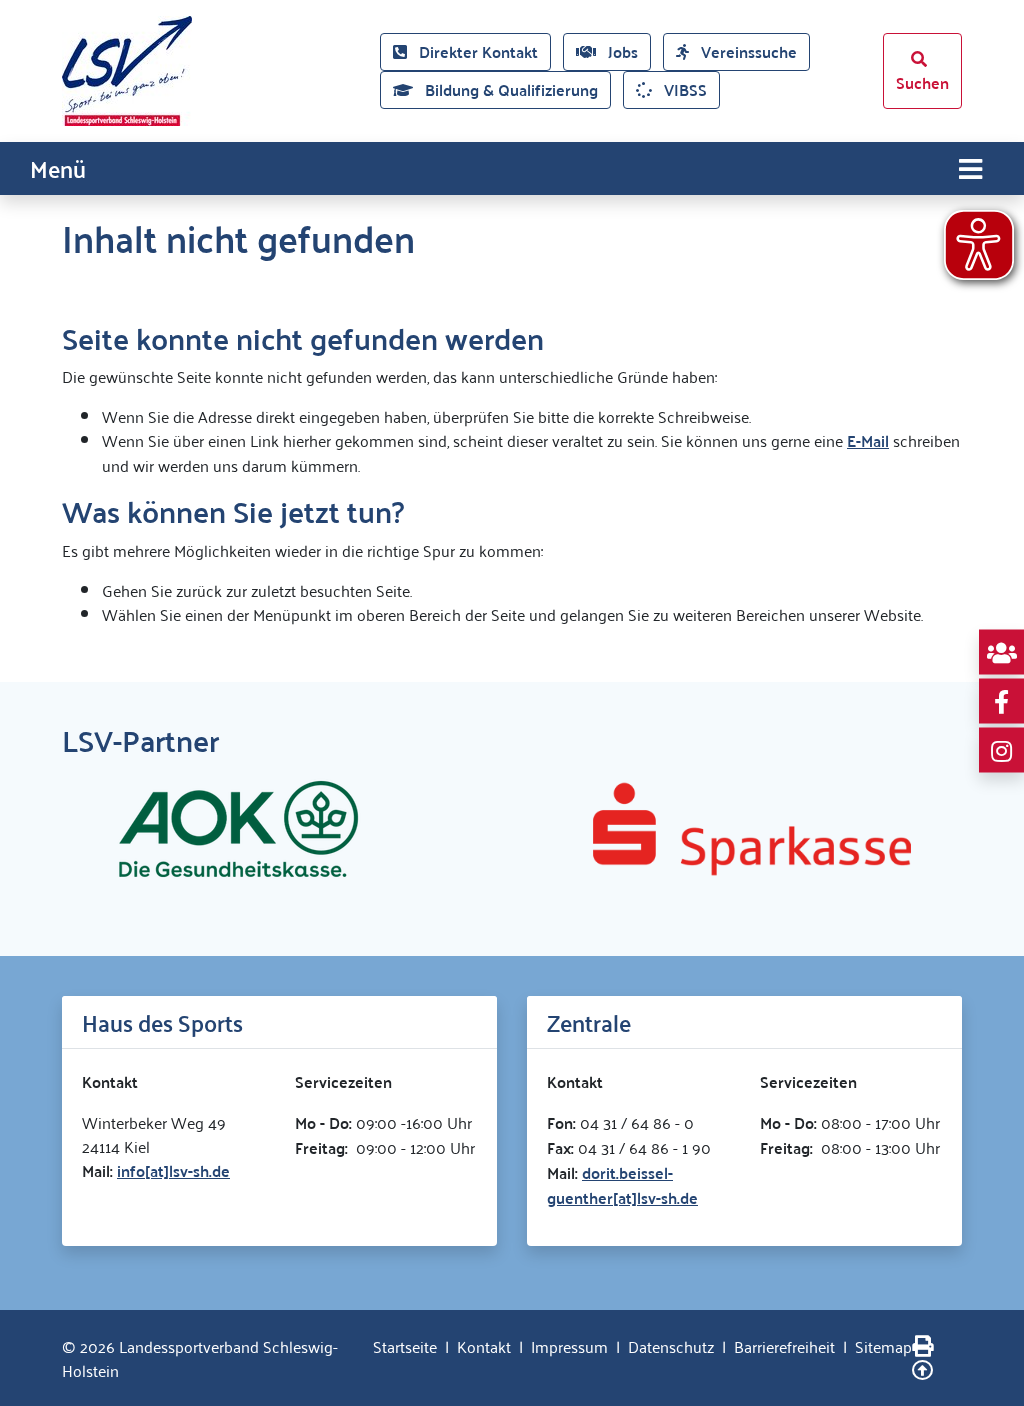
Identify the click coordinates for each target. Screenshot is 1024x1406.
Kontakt (484, 1346)
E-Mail (868, 440)
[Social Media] (1001, 652)
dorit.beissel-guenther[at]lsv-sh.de (622, 1185)
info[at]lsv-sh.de (173, 1170)
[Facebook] (1001, 701)
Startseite (405, 1346)
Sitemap (883, 1346)
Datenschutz (671, 1346)
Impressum (569, 1346)
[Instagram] (1001, 750)
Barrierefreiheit (784, 1346)
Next (977, 829)
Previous (47, 829)
